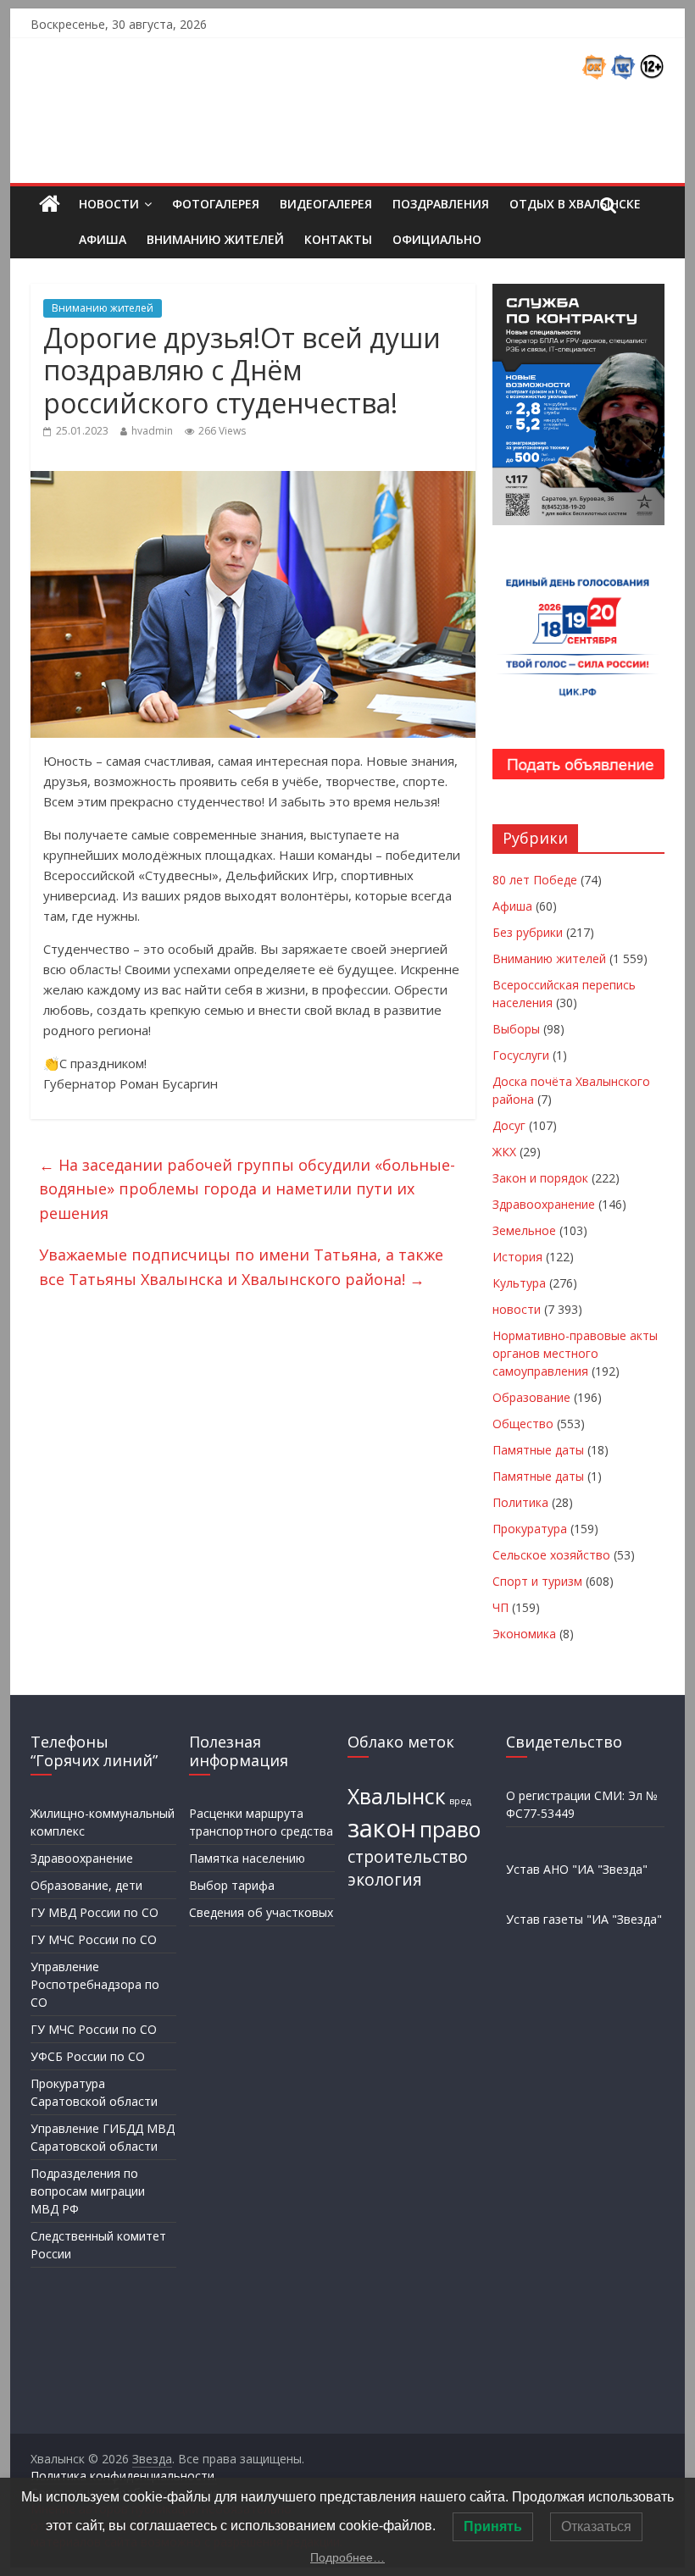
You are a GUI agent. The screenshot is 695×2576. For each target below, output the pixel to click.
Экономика (524, 1634)
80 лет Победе (535, 880)
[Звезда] (50, 205)
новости (517, 1309)
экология (385, 1880)
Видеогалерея (326, 204)
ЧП (500, 1607)
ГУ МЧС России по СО (94, 1939)
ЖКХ (504, 1152)
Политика (520, 1502)
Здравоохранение (544, 1204)
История (517, 1257)
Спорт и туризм (537, 1581)
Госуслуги (521, 1055)
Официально (437, 239)
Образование (531, 1397)
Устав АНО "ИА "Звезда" (577, 1869)
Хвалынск (397, 1796)
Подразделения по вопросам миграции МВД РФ (88, 2191)
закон (382, 1828)
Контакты (338, 239)
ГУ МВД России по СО (95, 1912)
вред (460, 1801)
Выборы (516, 1029)
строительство (408, 1857)
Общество (523, 1424)
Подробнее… (347, 2557)
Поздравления (441, 204)
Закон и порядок (540, 1178)
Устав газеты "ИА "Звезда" (584, 1919)
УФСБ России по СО (88, 2056)
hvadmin (152, 431)
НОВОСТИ (109, 204)
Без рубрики (528, 932)
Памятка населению (247, 1858)
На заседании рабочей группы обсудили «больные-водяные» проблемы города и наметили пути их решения (247, 1189)
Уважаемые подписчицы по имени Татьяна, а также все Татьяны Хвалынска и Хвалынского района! (241, 1267)
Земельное (524, 1230)
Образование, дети (86, 1885)
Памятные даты (538, 1450)
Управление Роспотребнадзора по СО (95, 1984)
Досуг (509, 1125)
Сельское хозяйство (551, 1555)
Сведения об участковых (261, 1912)
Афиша (103, 239)
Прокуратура (530, 1529)
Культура (519, 1283)
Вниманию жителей (215, 239)
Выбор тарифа (232, 1885)
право (450, 1829)
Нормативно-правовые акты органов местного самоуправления (575, 1353)
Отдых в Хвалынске (575, 204)
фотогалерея (216, 204)
